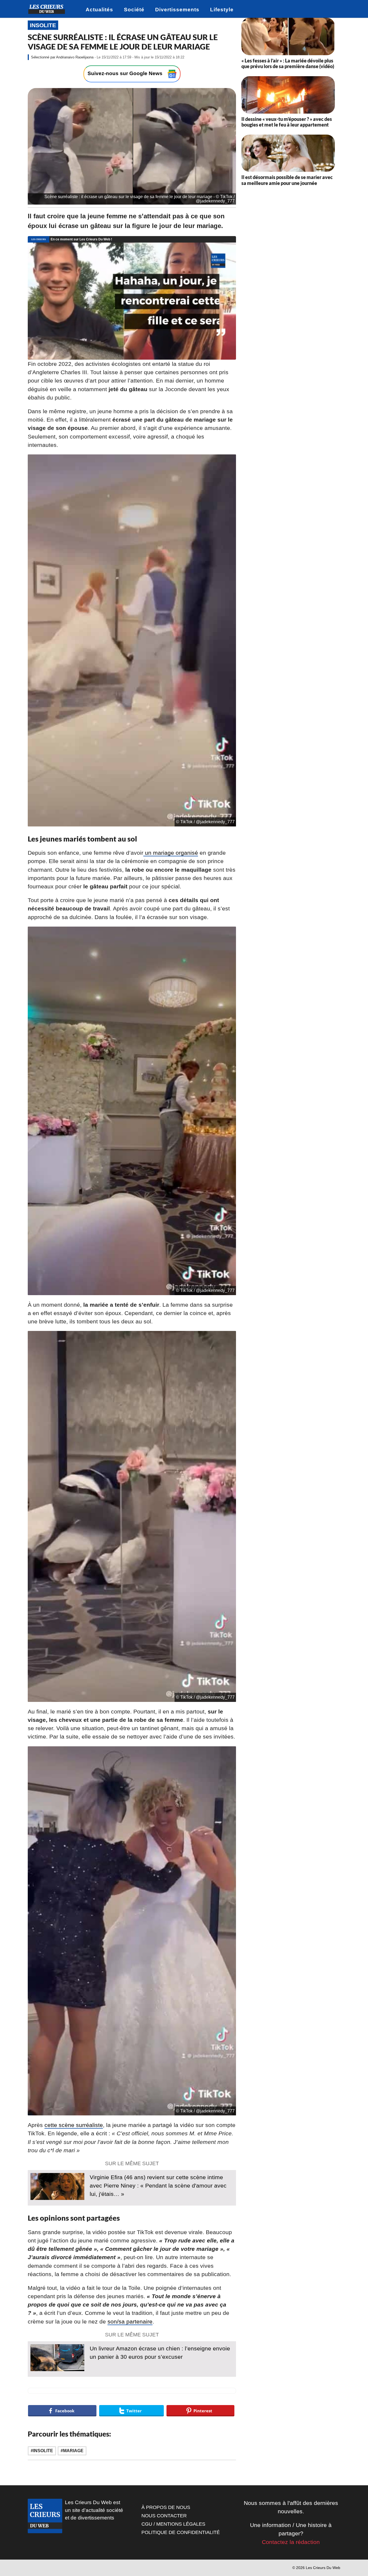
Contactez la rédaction (291, 2542)
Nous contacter (164, 2516)
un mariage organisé (171, 853)
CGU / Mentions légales (173, 2524)
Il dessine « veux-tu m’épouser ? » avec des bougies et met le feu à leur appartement (287, 122)
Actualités (99, 10)
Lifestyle (222, 10)
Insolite (43, 25)
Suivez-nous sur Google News (126, 73)
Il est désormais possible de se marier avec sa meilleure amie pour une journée (287, 180)
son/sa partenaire (130, 2321)
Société (134, 10)
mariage (73, 2451)
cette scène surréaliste (74, 2125)
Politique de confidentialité (181, 2532)
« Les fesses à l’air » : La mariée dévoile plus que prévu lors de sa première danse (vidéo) (288, 64)
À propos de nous (166, 2507)
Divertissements (177, 10)
